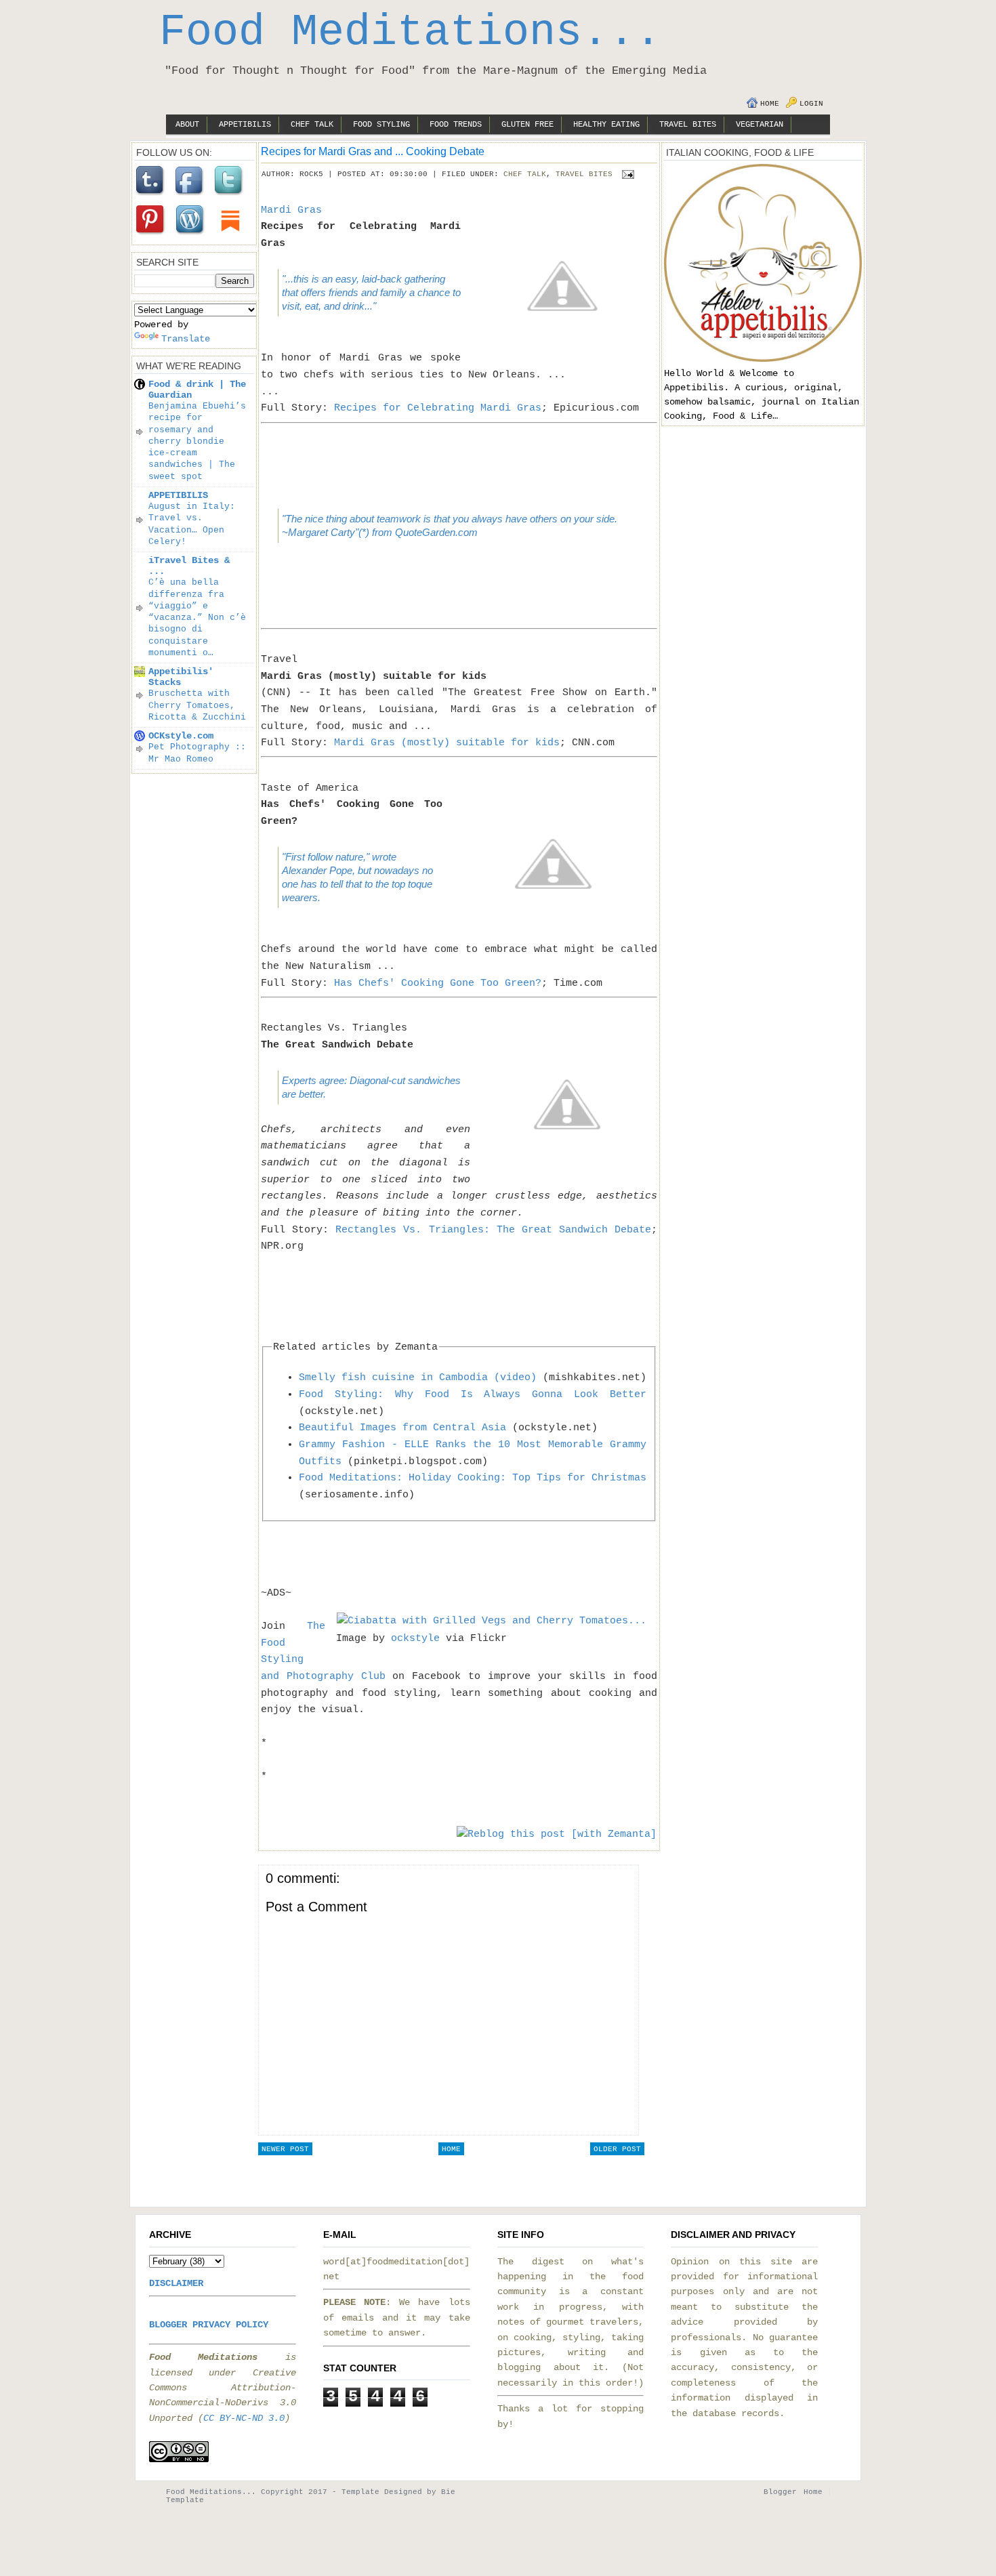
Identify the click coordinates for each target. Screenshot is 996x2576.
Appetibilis (245, 125)
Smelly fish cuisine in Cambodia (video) (418, 1377)
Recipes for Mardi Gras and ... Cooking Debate (373, 151)
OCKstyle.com (181, 736)
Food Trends (456, 125)
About (187, 125)
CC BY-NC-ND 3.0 (244, 2418)
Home (770, 104)
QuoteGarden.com (436, 532)
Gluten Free (527, 125)
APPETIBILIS (178, 495)
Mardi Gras (291, 210)
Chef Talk (312, 125)
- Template (356, 2492)
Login (811, 104)
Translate (186, 339)
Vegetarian (760, 125)
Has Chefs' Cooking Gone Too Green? (438, 983)
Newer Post (285, 2149)
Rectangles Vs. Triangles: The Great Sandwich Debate (493, 1230)
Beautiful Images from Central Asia (402, 1428)
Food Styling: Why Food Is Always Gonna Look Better (473, 1394)
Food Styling (381, 125)
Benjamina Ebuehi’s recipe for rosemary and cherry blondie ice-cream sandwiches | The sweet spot (197, 441)
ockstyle (415, 1638)
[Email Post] (626, 174)
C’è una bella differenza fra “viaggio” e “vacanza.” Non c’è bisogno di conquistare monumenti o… (197, 618)
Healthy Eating (606, 125)
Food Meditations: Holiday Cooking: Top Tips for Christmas (473, 1478)
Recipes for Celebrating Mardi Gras (438, 408)
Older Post (617, 2149)
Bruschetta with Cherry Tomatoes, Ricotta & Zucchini (197, 705)
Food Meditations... (410, 33)
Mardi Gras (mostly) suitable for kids (447, 743)
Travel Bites (688, 125)
